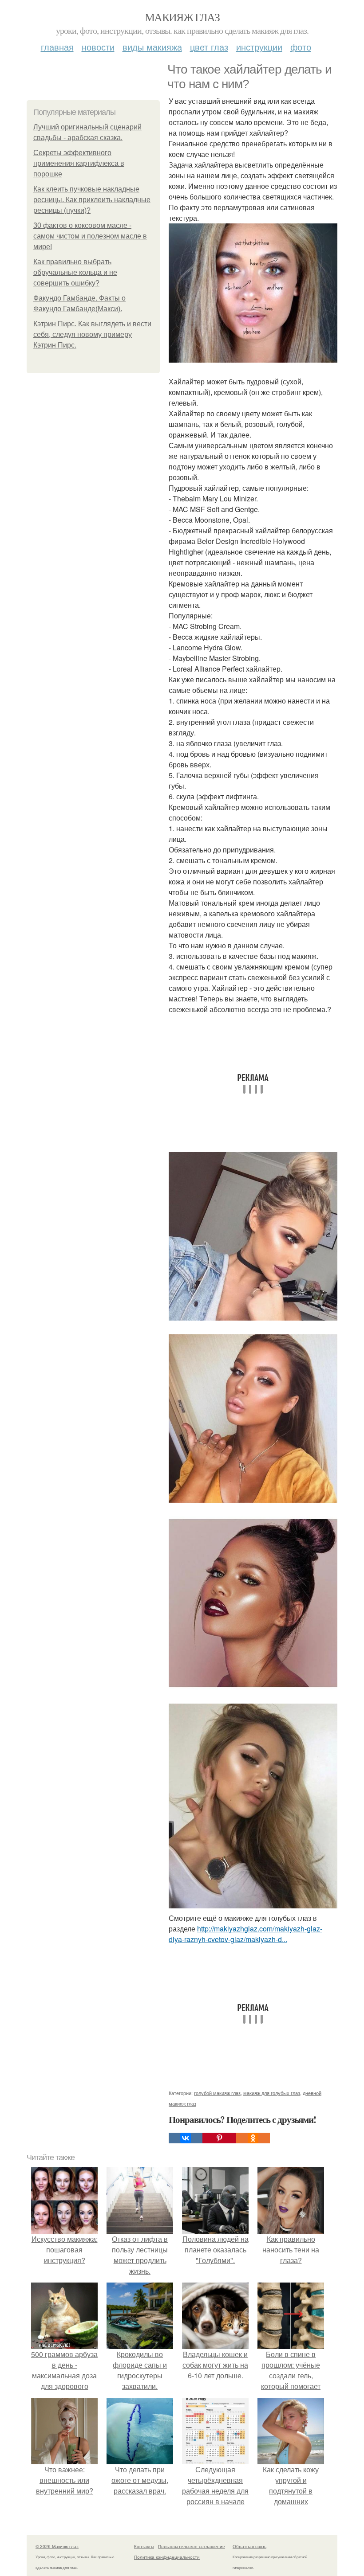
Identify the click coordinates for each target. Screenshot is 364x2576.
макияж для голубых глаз (272, 2093)
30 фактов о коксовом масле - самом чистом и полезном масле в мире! (90, 236)
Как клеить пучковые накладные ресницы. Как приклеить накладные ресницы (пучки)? (92, 200)
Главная (57, 47)
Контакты (144, 2546)
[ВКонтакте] (186, 2138)
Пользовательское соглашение (192, 2546)
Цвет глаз (209, 47)
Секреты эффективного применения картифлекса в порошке (79, 163)
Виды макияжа (152, 47)
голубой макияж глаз (217, 2093)
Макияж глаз (182, 17)
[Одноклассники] (253, 2138)
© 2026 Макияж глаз (57, 2546)
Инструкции (259, 47)
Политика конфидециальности (167, 2557)
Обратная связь (249, 2546)
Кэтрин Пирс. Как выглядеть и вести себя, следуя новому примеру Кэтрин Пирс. (92, 334)
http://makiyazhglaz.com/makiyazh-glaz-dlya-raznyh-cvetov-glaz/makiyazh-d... (245, 1934)
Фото (301, 47)
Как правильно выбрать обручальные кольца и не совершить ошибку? (75, 272)
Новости (98, 47)
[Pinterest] (219, 2138)
